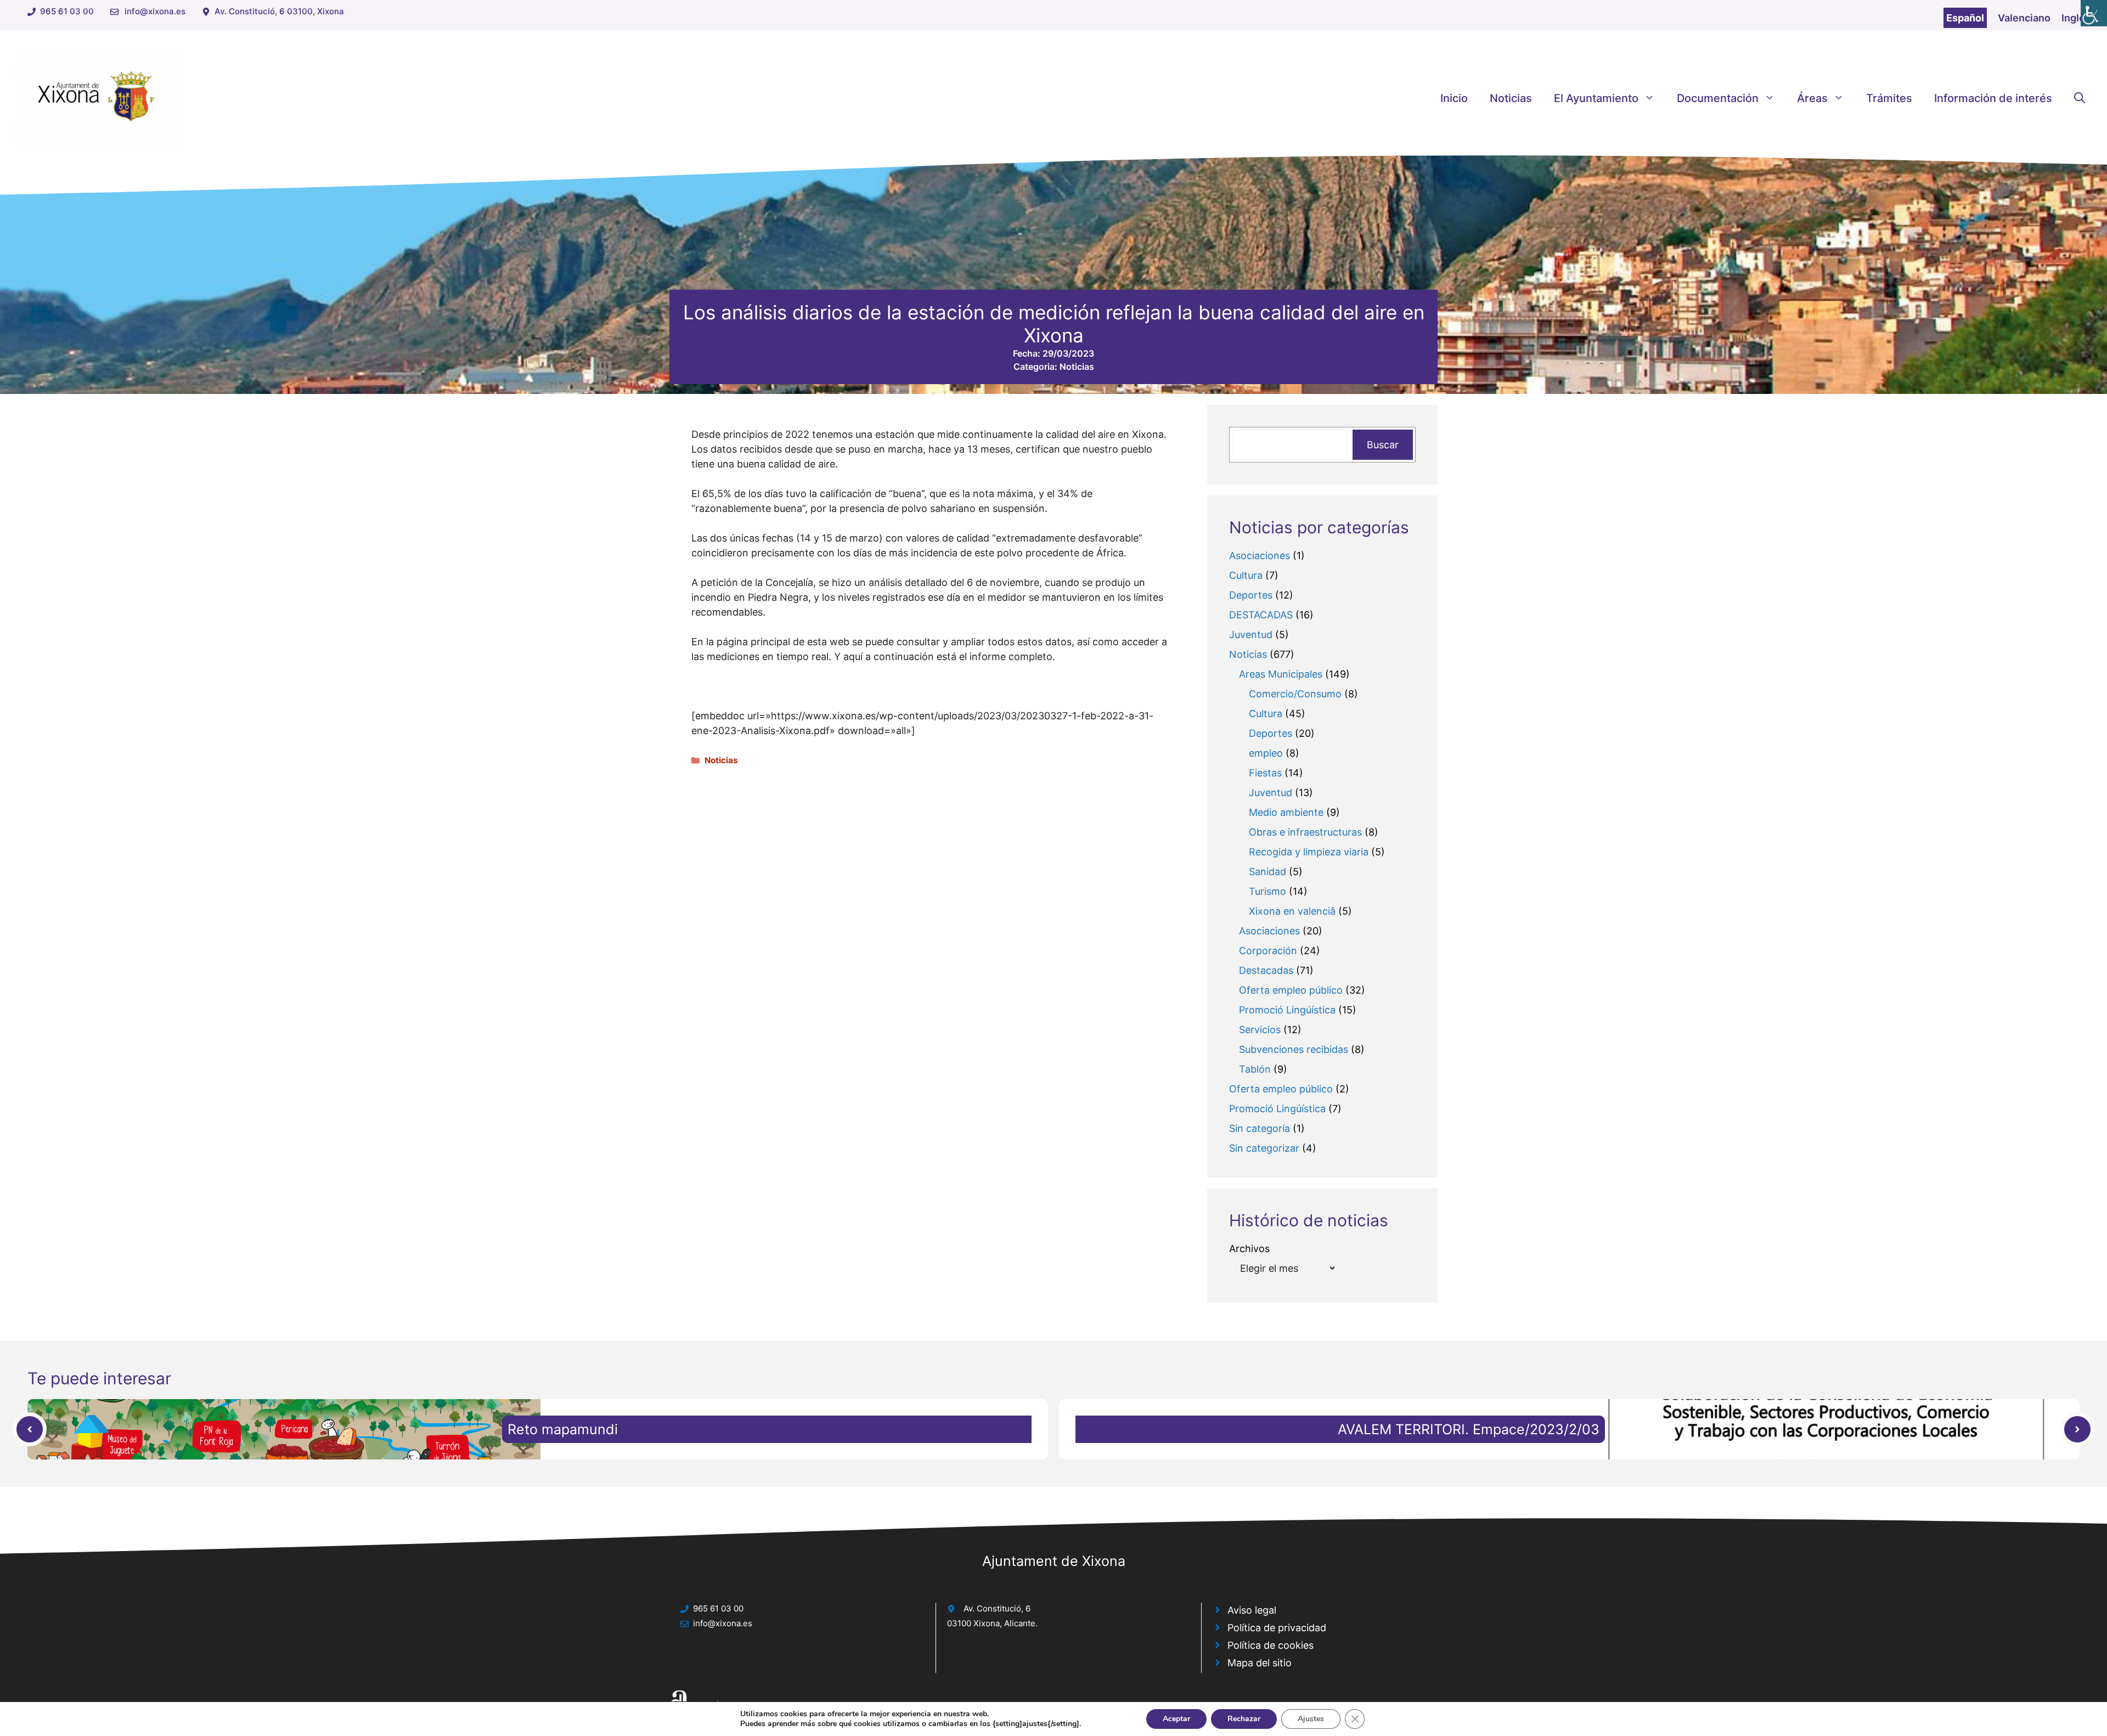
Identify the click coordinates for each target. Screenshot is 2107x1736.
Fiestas (1265, 773)
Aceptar (1176, 1719)
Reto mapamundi (563, 1429)
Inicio (1454, 98)
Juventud (1251, 635)
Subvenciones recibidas (1294, 1049)
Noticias (1511, 98)
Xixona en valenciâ (1292, 911)
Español (1965, 18)
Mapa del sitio (1260, 1663)
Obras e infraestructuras (1305, 832)
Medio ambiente (1286, 812)
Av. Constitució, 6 (997, 1608)
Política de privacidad (1277, 1628)
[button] (2080, 98)
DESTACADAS (1261, 615)
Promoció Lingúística (1287, 1010)
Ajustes (1311, 1719)
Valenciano (2024, 18)
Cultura (1246, 575)
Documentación (1718, 98)
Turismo (1267, 891)
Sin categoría (1260, 1128)
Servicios (1260, 1030)
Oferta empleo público (1291, 990)
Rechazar (1244, 1719)
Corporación (1268, 951)
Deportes (1251, 595)
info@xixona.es (155, 11)
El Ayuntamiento (1596, 98)
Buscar (1383, 445)
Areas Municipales (1281, 674)
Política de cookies (1271, 1645)
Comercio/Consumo (1295, 694)
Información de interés (1993, 98)
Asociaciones (1260, 556)
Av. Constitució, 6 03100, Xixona (279, 11)
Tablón (1255, 1069)
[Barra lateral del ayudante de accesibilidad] (2094, 13)
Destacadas (1266, 970)
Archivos (1249, 1249)
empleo (1266, 753)
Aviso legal (1252, 1610)
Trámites (1889, 98)
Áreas (1812, 98)
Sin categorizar (1264, 1148)
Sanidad (1267, 872)
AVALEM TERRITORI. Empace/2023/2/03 (1469, 1429)
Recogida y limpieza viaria (1309, 852)
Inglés (2076, 18)
